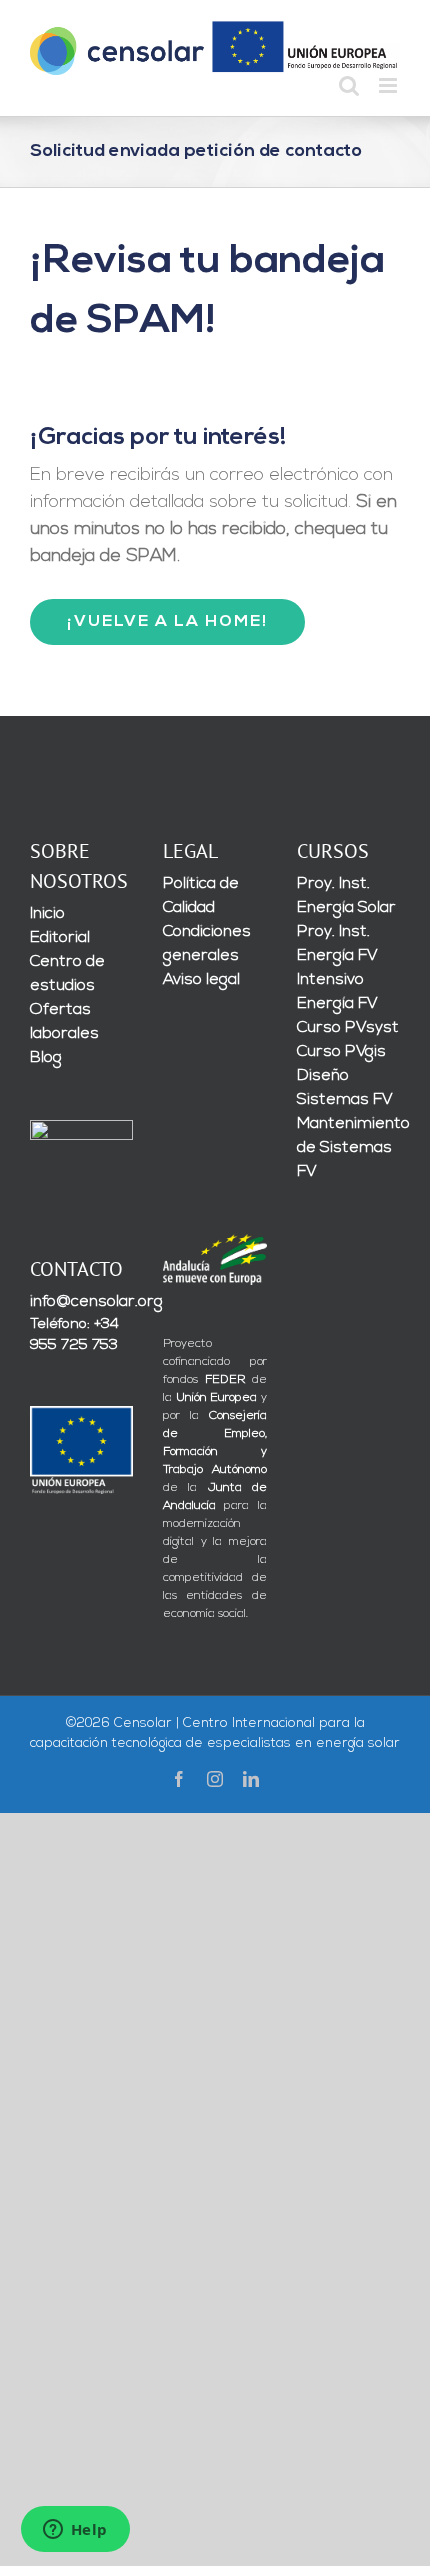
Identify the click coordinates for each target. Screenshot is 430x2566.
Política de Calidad (201, 896)
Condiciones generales (207, 944)
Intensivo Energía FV (337, 992)
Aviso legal (201, 980)
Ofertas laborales (64, 1022)
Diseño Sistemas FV (345, 1088)
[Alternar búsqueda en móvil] (349, 85)
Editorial (60, 938)
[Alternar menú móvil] (389, 85)
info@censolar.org (81, 1302)
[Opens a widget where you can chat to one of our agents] (75, 2531)
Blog (46, 1058)
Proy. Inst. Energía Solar (346, 896)
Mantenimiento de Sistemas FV (348, 1148)
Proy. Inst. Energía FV (337, 944)
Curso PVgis (341, 1052)
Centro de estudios (67, 974)
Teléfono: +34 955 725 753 (74, 1335)
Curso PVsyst (348, 1028)
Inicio (47, 914)
